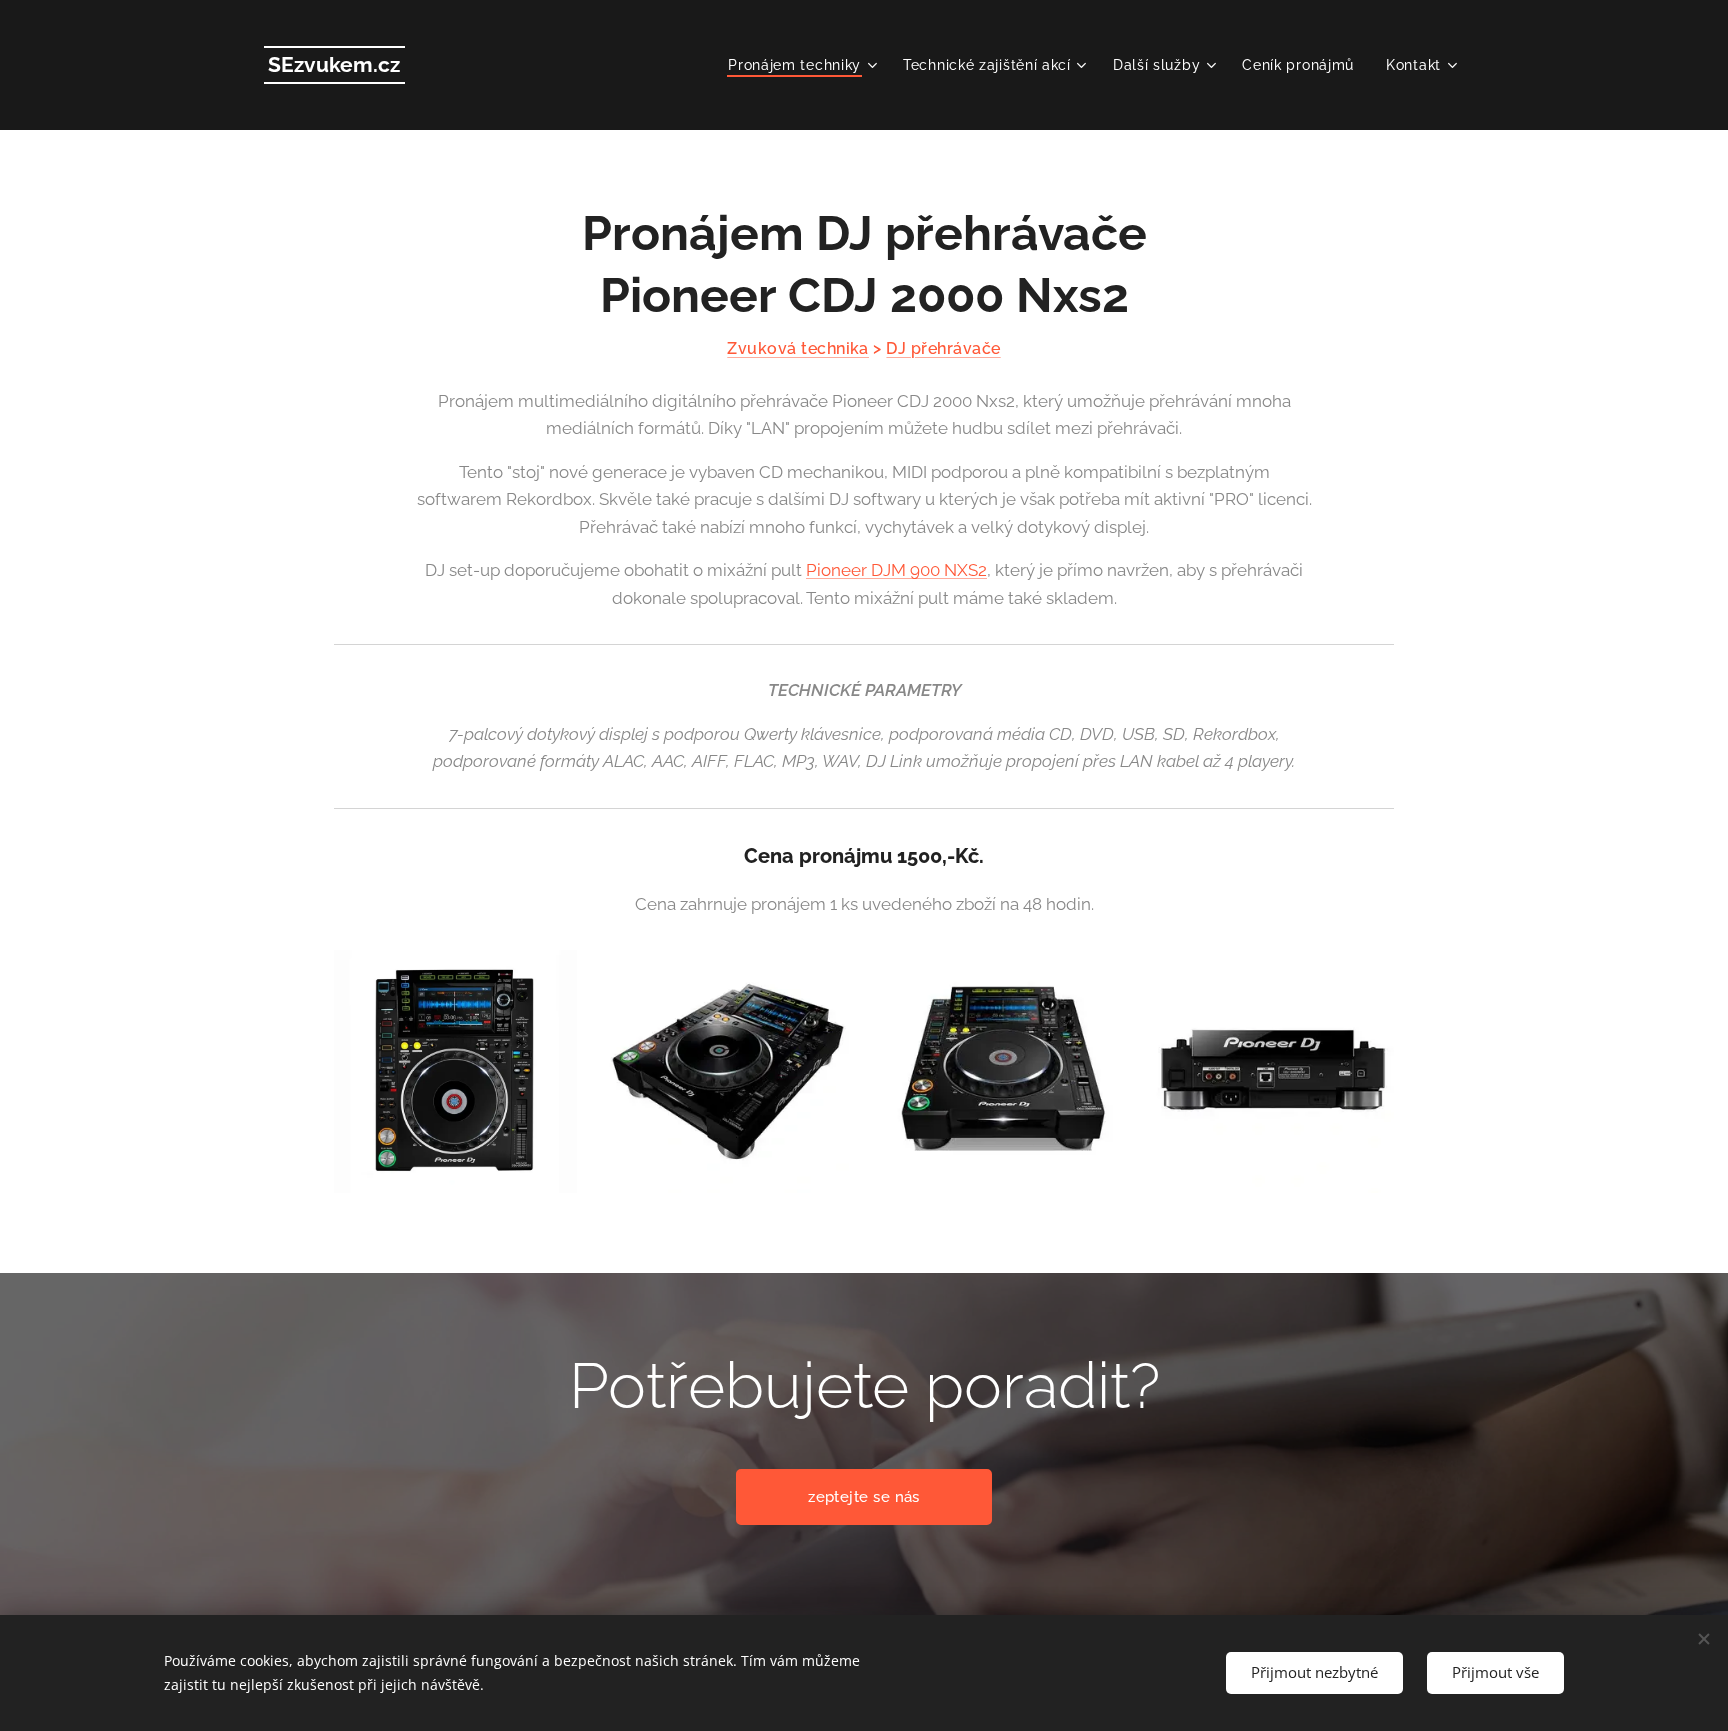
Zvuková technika (798, 348)
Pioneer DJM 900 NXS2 (896, 570)
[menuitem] (805, 65)
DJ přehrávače (943, 348)
